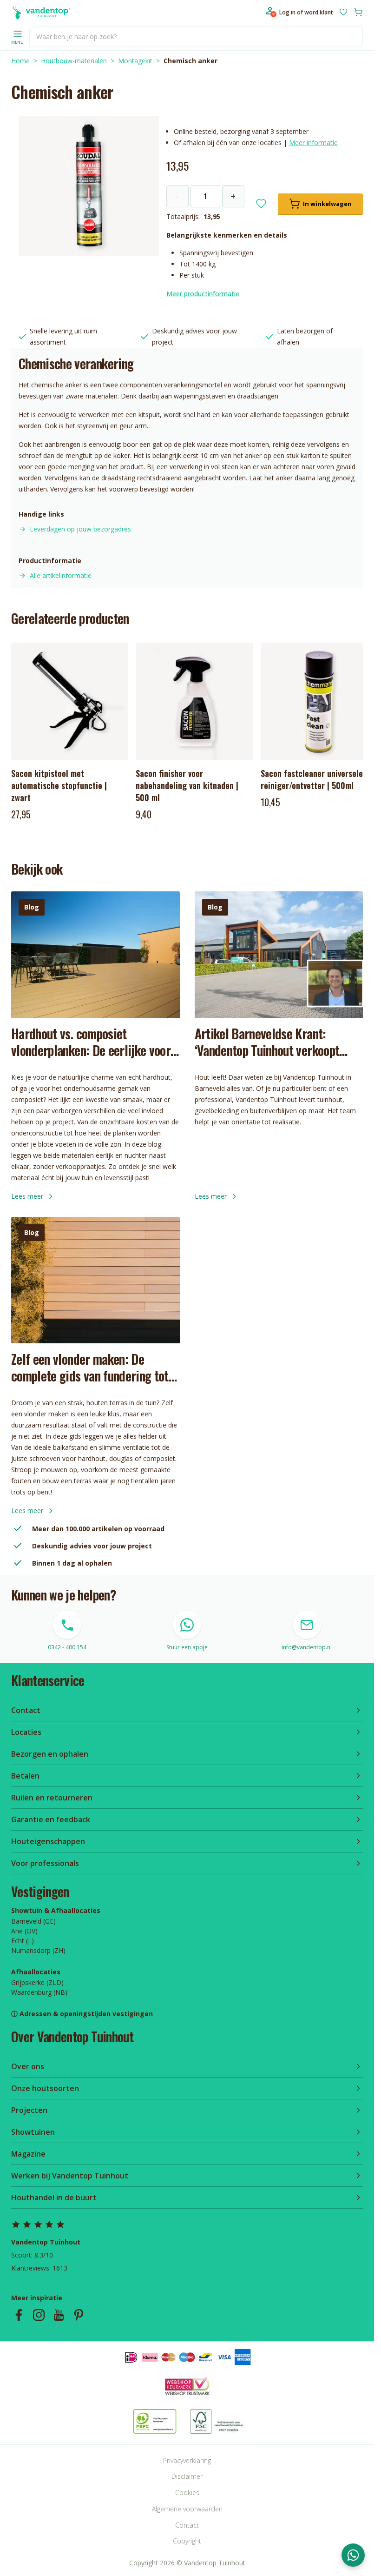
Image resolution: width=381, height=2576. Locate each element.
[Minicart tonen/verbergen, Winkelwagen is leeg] (358, 12)
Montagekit (135, 61)
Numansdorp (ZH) (38, 1950)
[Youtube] (59, 2315)
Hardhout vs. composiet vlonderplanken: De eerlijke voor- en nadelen (93, 1042)
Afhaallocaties (36, 1972)
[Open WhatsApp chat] (353, 2555)
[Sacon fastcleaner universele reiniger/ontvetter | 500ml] (319, 701)
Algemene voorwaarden (187, 2509)
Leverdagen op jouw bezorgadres (80, 529)
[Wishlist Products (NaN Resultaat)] (343, 12)
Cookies (187, 2493)
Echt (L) (23, 1941)
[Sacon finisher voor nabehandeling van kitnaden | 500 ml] (194, 701)
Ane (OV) (24, 1931)
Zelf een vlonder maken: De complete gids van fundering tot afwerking (90, 1368)
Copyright (187, 2541)
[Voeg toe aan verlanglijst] (261, 204)
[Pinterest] (79, 2315)
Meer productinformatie (203, 294)
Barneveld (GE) (33, 1921)
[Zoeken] (353, 36)
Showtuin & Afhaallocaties (56, 1910)
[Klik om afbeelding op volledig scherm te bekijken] (89, 186)
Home (20, 61)
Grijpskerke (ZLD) (37, 1982)
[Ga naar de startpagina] (41, 12)
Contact (187, 2525)
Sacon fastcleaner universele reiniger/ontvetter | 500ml (312, 779)
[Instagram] (39, 2315)
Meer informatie (313, 143)
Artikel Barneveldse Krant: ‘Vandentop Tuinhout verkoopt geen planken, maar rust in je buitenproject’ (267, 1042)
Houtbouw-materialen (74, 61)
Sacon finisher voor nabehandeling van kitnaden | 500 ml (187, 785)
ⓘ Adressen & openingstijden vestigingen (82, 2014)
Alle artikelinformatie (61, 575)
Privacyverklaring (187, 2460)
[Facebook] (19, 2315)
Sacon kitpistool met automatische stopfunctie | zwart (59, 785)
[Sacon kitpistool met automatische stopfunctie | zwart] (70, 701)
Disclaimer (187, 2476)
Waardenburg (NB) (39, 1992)
